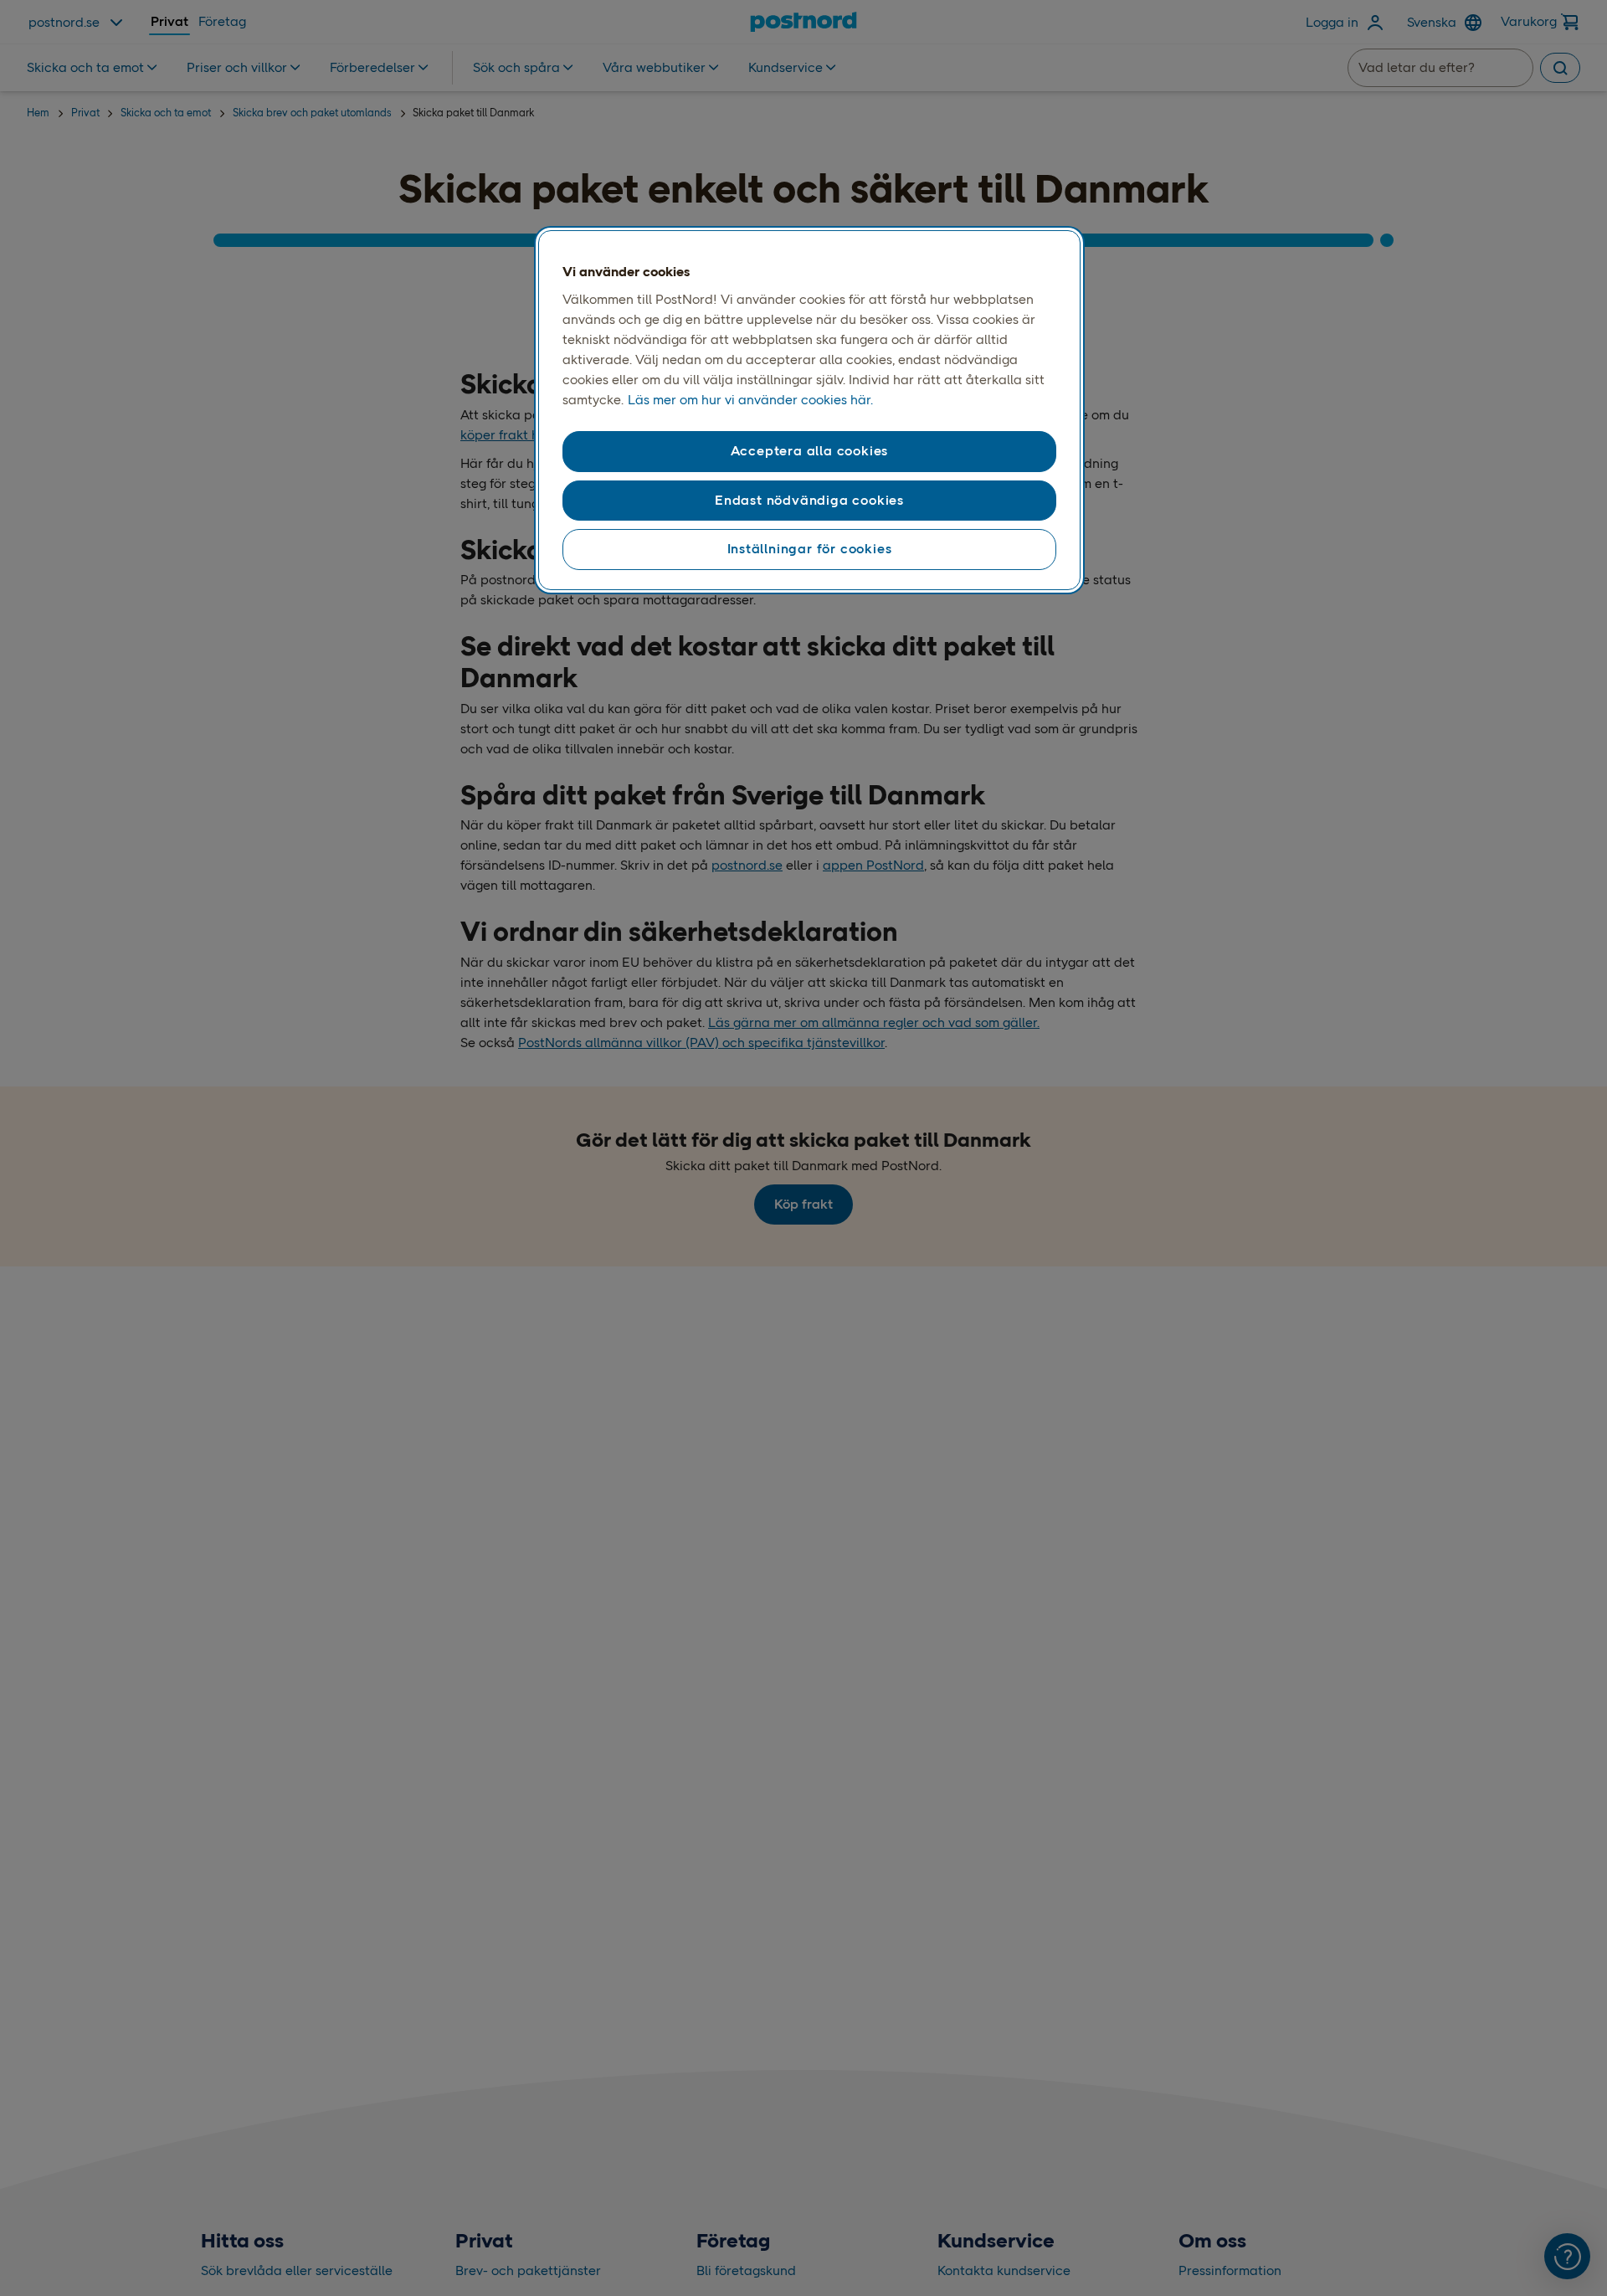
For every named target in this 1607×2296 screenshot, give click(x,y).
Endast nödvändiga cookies (809, 500)
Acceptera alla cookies (810, 452)
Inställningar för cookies (810, 549)
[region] (809, 410)
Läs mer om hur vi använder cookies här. (750, 401)
